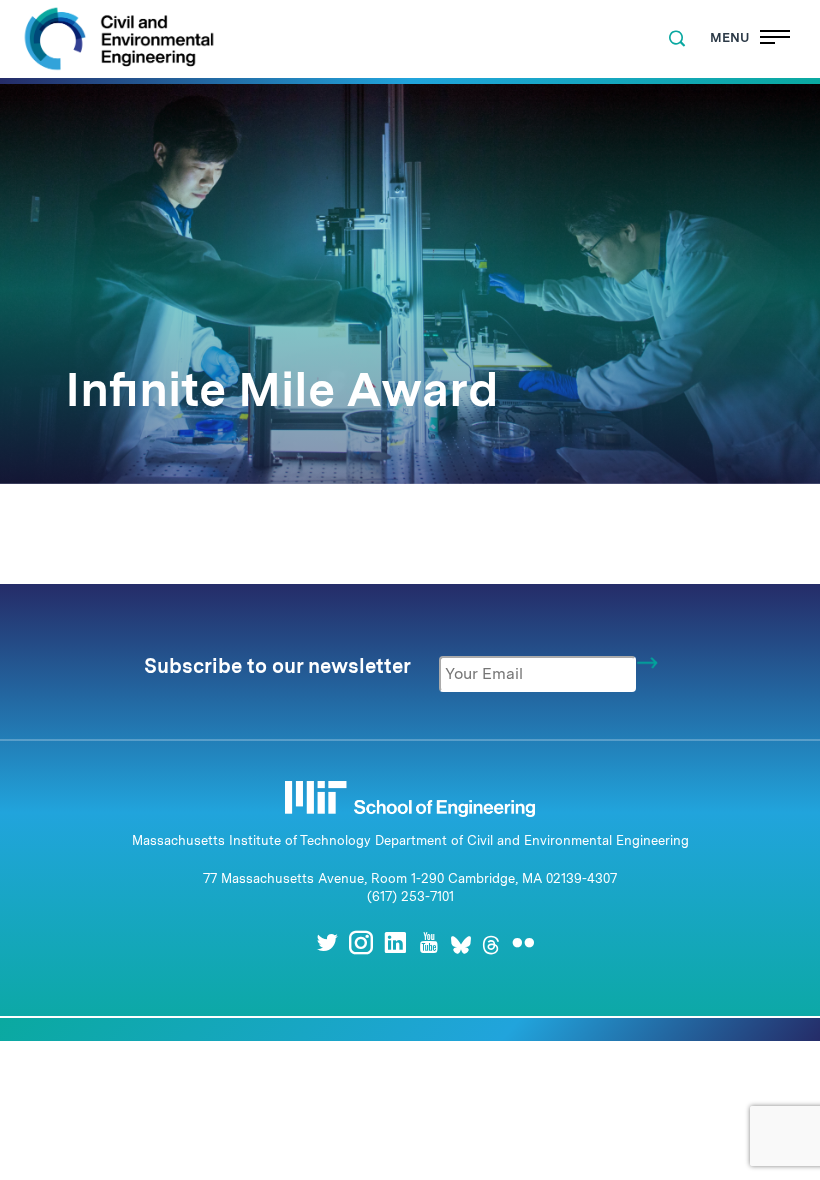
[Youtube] (429, 942)
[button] (677, 39)
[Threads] (491, 942)
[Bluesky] (461, 942)
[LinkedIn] (395, 942)
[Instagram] (361, 942)
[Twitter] (327, 942)
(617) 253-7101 (410, 896)
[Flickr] (523, 942)
